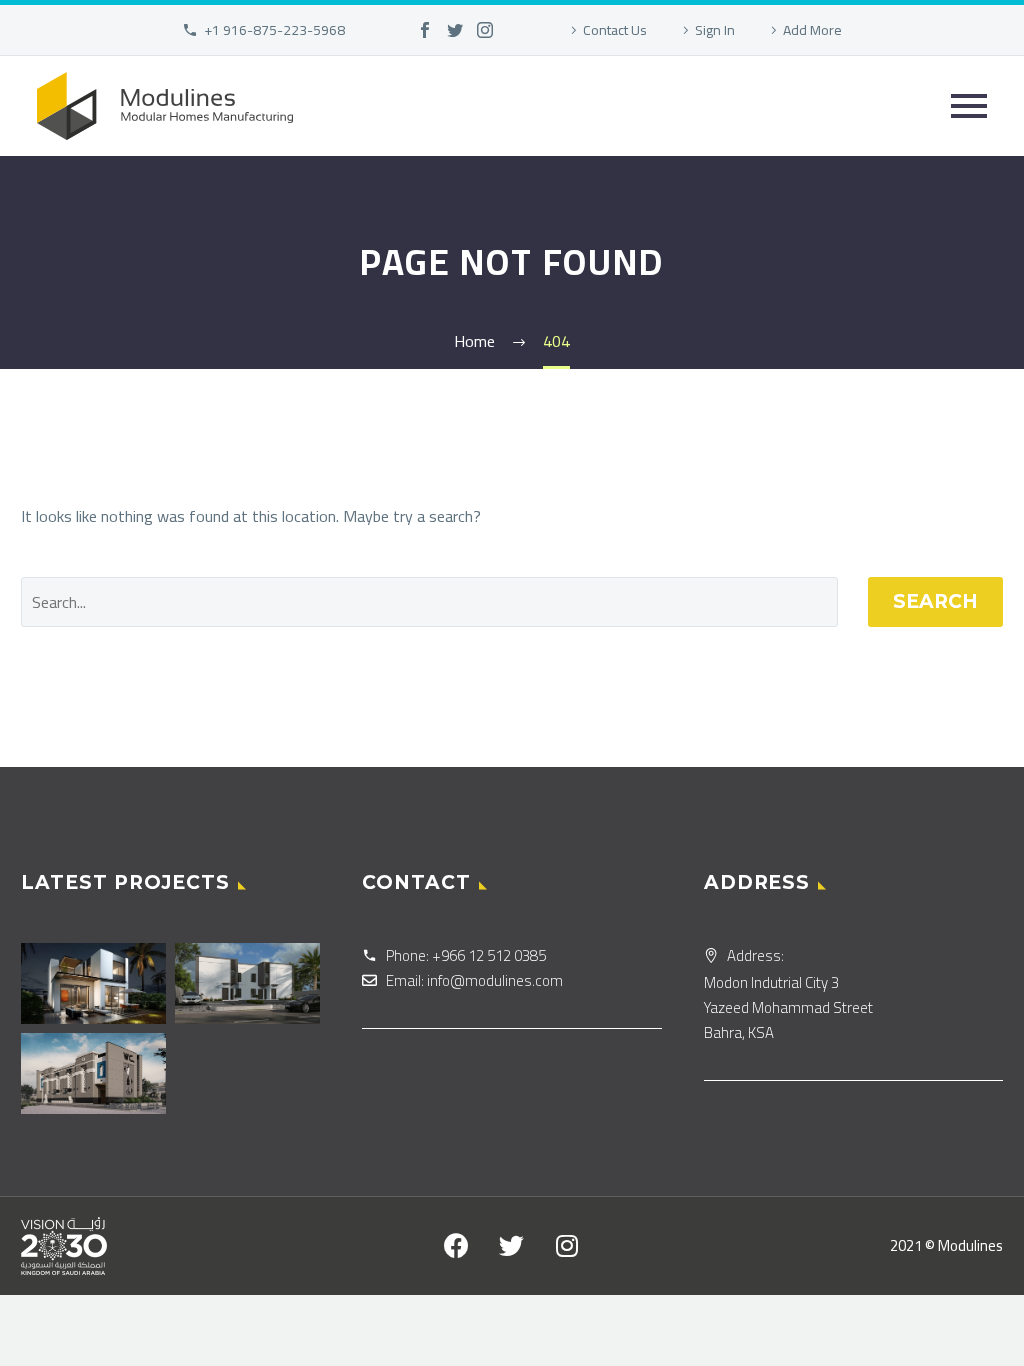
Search (935, 601)
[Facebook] (425, 30)
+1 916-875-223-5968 (274, 30)
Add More (812, 30)
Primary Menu (969, 106)
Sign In (715, 30)
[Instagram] (485, 30)
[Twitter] (455, 30)
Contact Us (615, 30)
